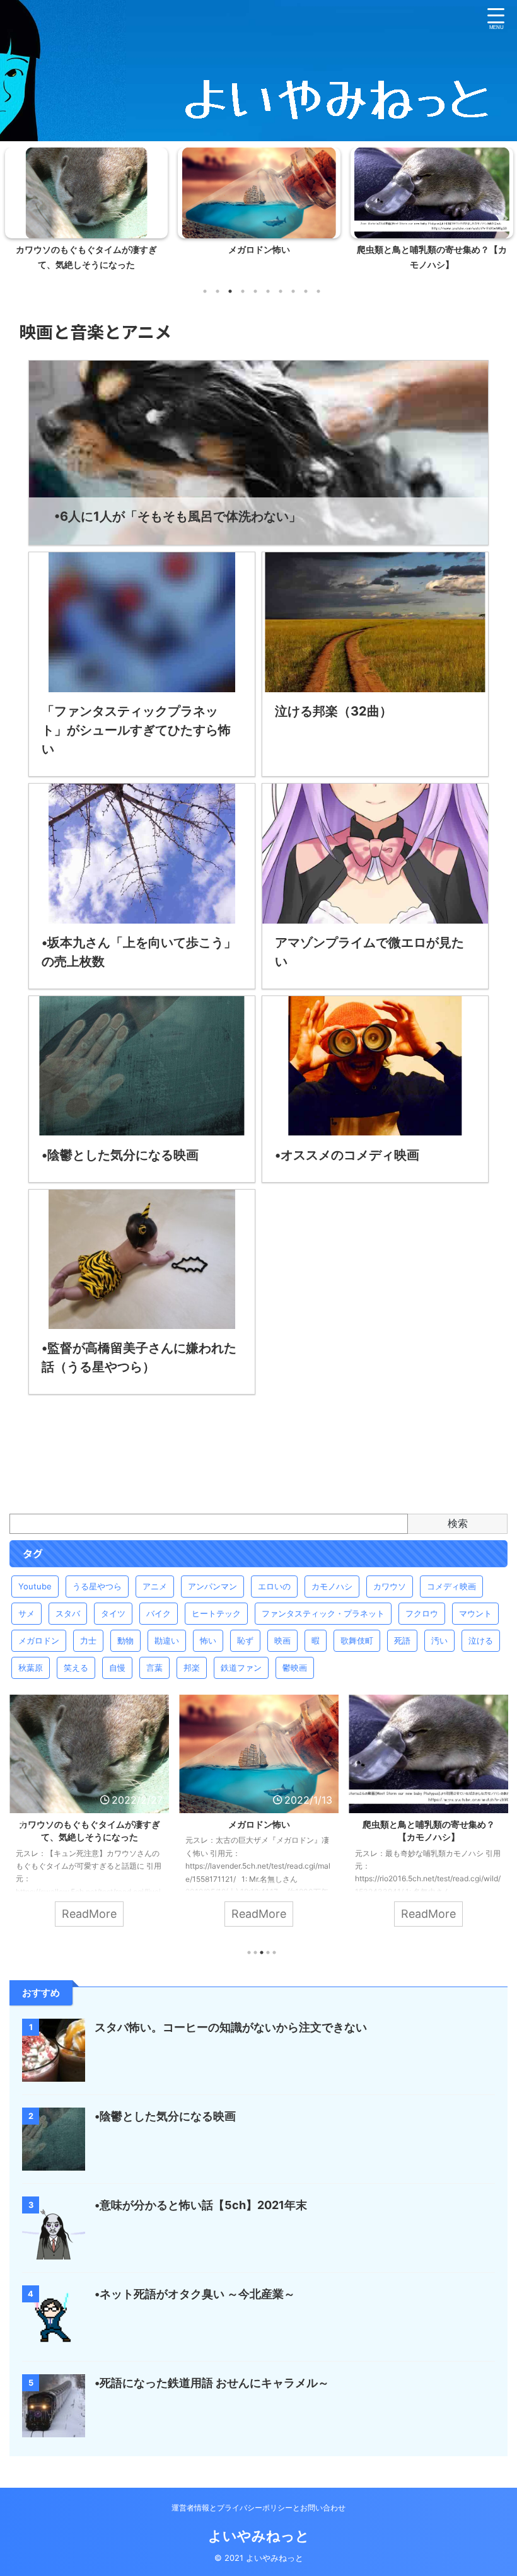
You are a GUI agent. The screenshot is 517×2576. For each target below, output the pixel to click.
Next (500, 218)
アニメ (155, 1586)
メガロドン (39, 1640)
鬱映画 (295, 1668)
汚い (439, 1640)
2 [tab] (218, 291)
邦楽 (192, 1668)
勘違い (167, 1640)
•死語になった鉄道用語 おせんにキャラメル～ (212, 2383)
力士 (88, 1640)
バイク (159, 1613)
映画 (282, 1640)
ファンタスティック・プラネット (323, 1613)
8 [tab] (293, 291)
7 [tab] (281, 291)
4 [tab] (243, 291)
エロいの (274, 1586)
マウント (475, 1613)
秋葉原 (31, 1668)
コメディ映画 (451, 1586)
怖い (208, 1640)
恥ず (245, 1640)
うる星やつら (97, 1586)
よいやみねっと (259, 2536)
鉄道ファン (241, 1668)
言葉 (154, 1668)
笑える (76, 1668)
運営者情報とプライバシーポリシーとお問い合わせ (258, 2508)
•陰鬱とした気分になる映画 (165, 2116)
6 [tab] (268, 291)
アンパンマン (212, 1586)
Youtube (35, 1586)
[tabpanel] (86, 213)
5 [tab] (255, 291)
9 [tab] (306, 291)
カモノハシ (332, 1586)
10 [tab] (318, 291)
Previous (17, 218)
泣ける (481, 1640)
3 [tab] (230, 291)
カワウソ (390, 1586)
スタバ (68, 1613)
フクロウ (422, 1613)
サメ (26, 1613)
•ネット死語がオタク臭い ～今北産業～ (195, 2294)
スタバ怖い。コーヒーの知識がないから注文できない (231, 2027)
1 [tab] (205, 291)
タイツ (113, 1613)
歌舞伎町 (357, 1640)
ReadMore (90, 1914)
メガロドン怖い (86, 250)
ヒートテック (216, 1613)
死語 (402, 1640)
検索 (458, 1523)
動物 (125, 1640)
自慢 (117, 1668)
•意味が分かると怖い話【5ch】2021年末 (201, 2205)
